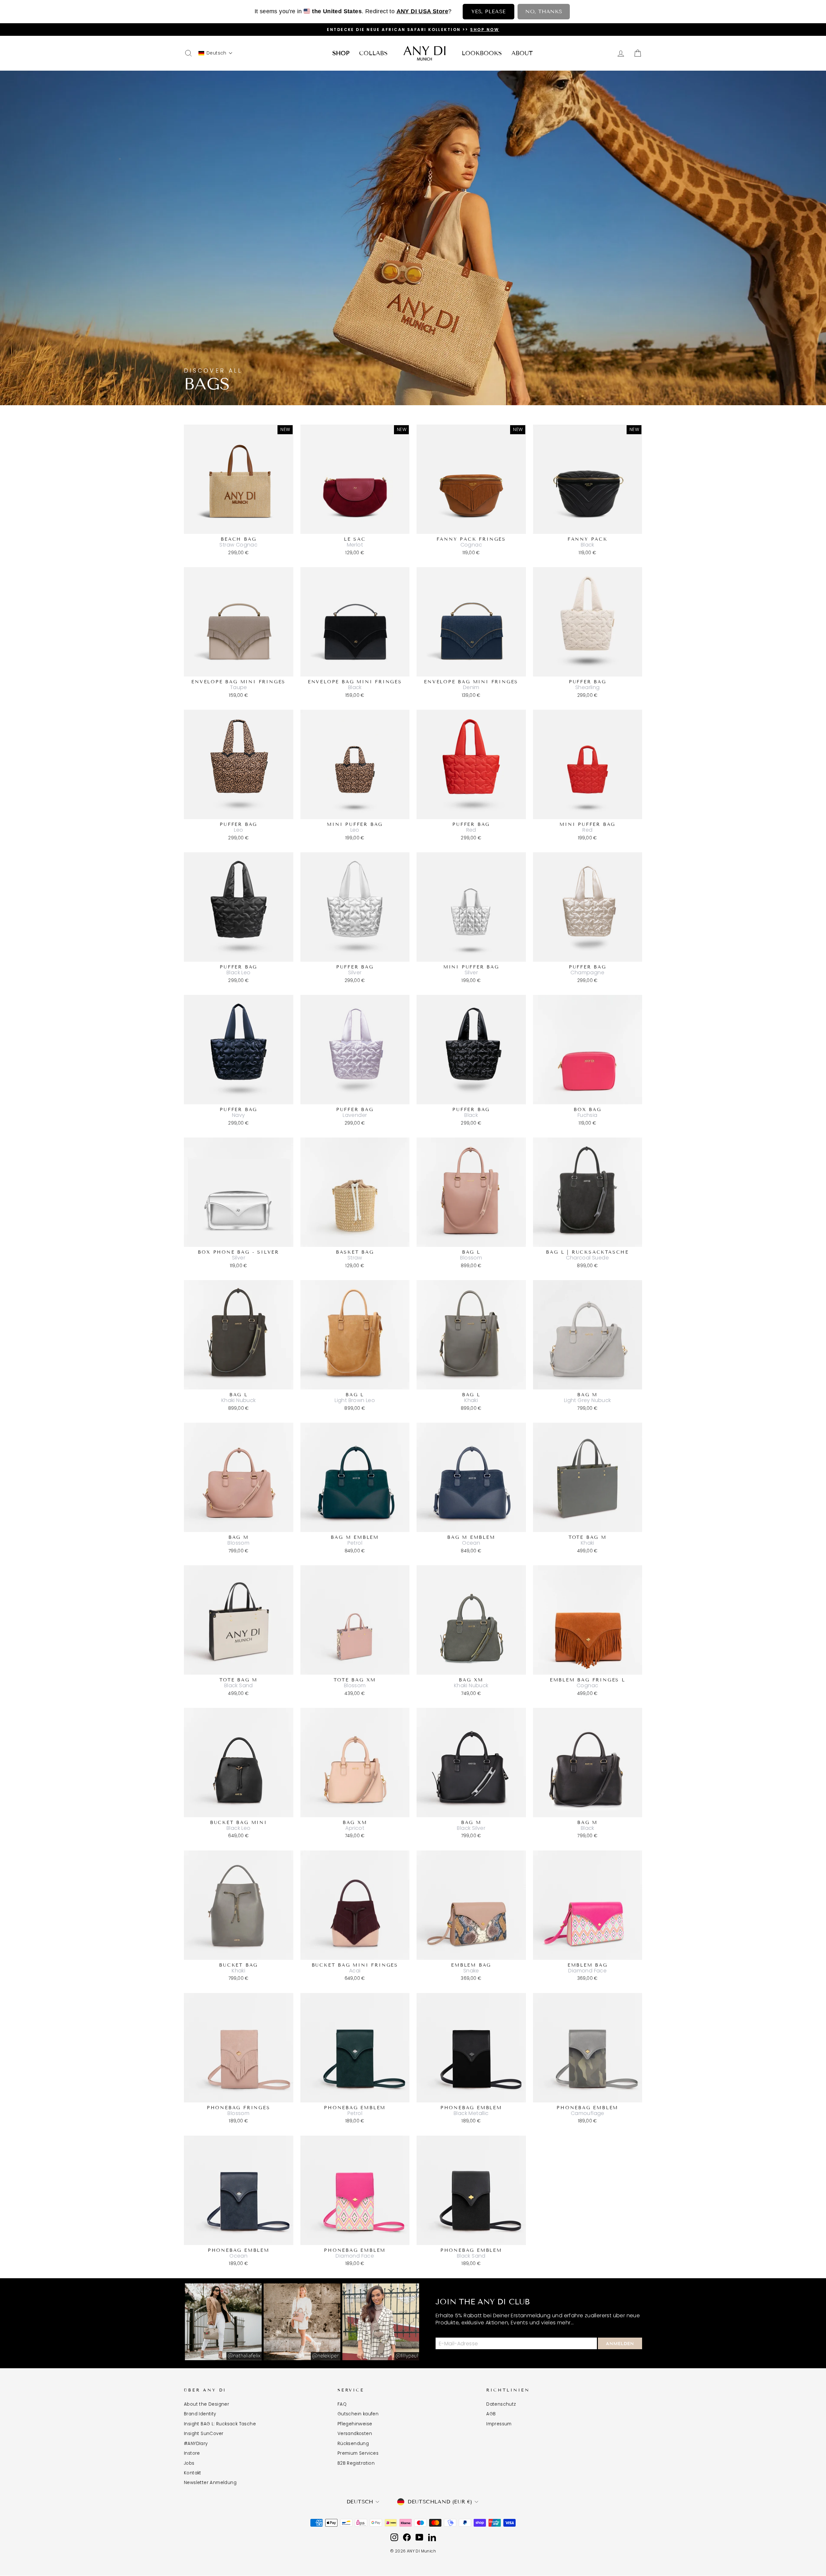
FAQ (342, 2404)
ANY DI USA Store (422, 11)
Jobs (189, 2463)
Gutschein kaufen (358, 2414)
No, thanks (544, 11)
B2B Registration (356, 2463)
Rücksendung (353, 2444)
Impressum (499, 2424)
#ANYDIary (196, 2444)
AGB (491, 2414)
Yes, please (489, 11)
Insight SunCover (204, 2434)
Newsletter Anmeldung (210, 2483)
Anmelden (620, 2344)
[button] (216, 53)
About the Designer (206, 2404)
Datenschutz (501, 2404)
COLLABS (373, 53)
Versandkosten (355, 2434)
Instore (192, 2453)
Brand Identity (200, 2414)
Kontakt (193, 2473)
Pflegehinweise (355, 2424)
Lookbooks (482, 53)
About (522, 53)
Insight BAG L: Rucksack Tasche (220, 2424)
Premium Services (358, 2453)
